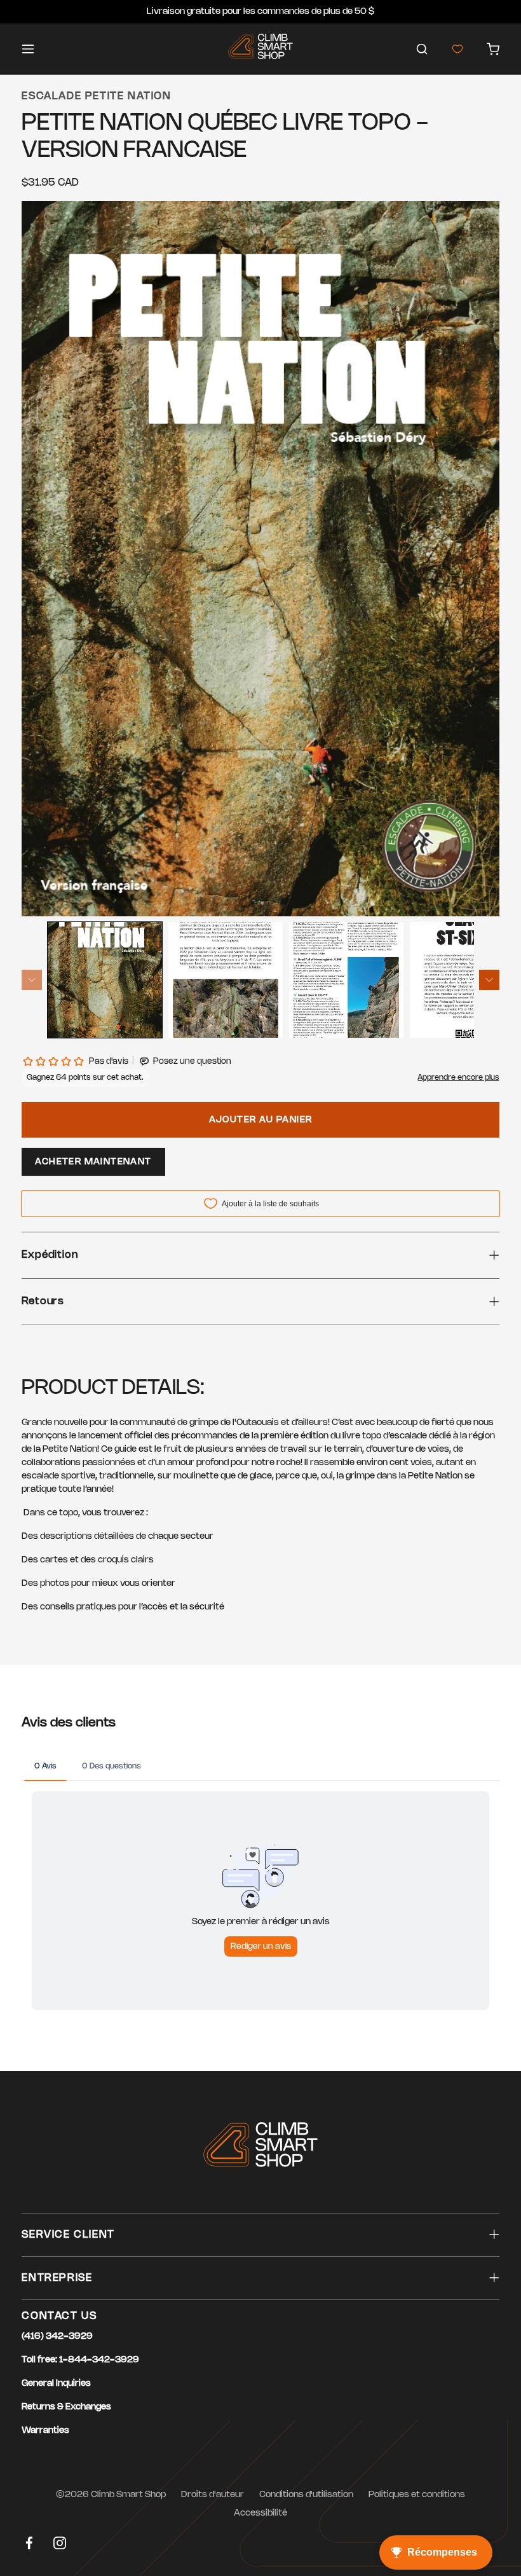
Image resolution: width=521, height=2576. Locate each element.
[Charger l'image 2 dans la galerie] (226, 980)
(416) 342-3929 (57, 2337)
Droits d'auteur (213, 2495)
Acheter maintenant (93, 1162)
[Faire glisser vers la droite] (489, 980)
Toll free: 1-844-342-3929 (80, 2360)
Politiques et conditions (417, 2495)
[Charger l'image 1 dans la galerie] (105, 980)
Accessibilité (260, 2513)
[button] (422, 49)
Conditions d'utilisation (306, 2495)
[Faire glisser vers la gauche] (32, 980)
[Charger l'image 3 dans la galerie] (346, 980)
